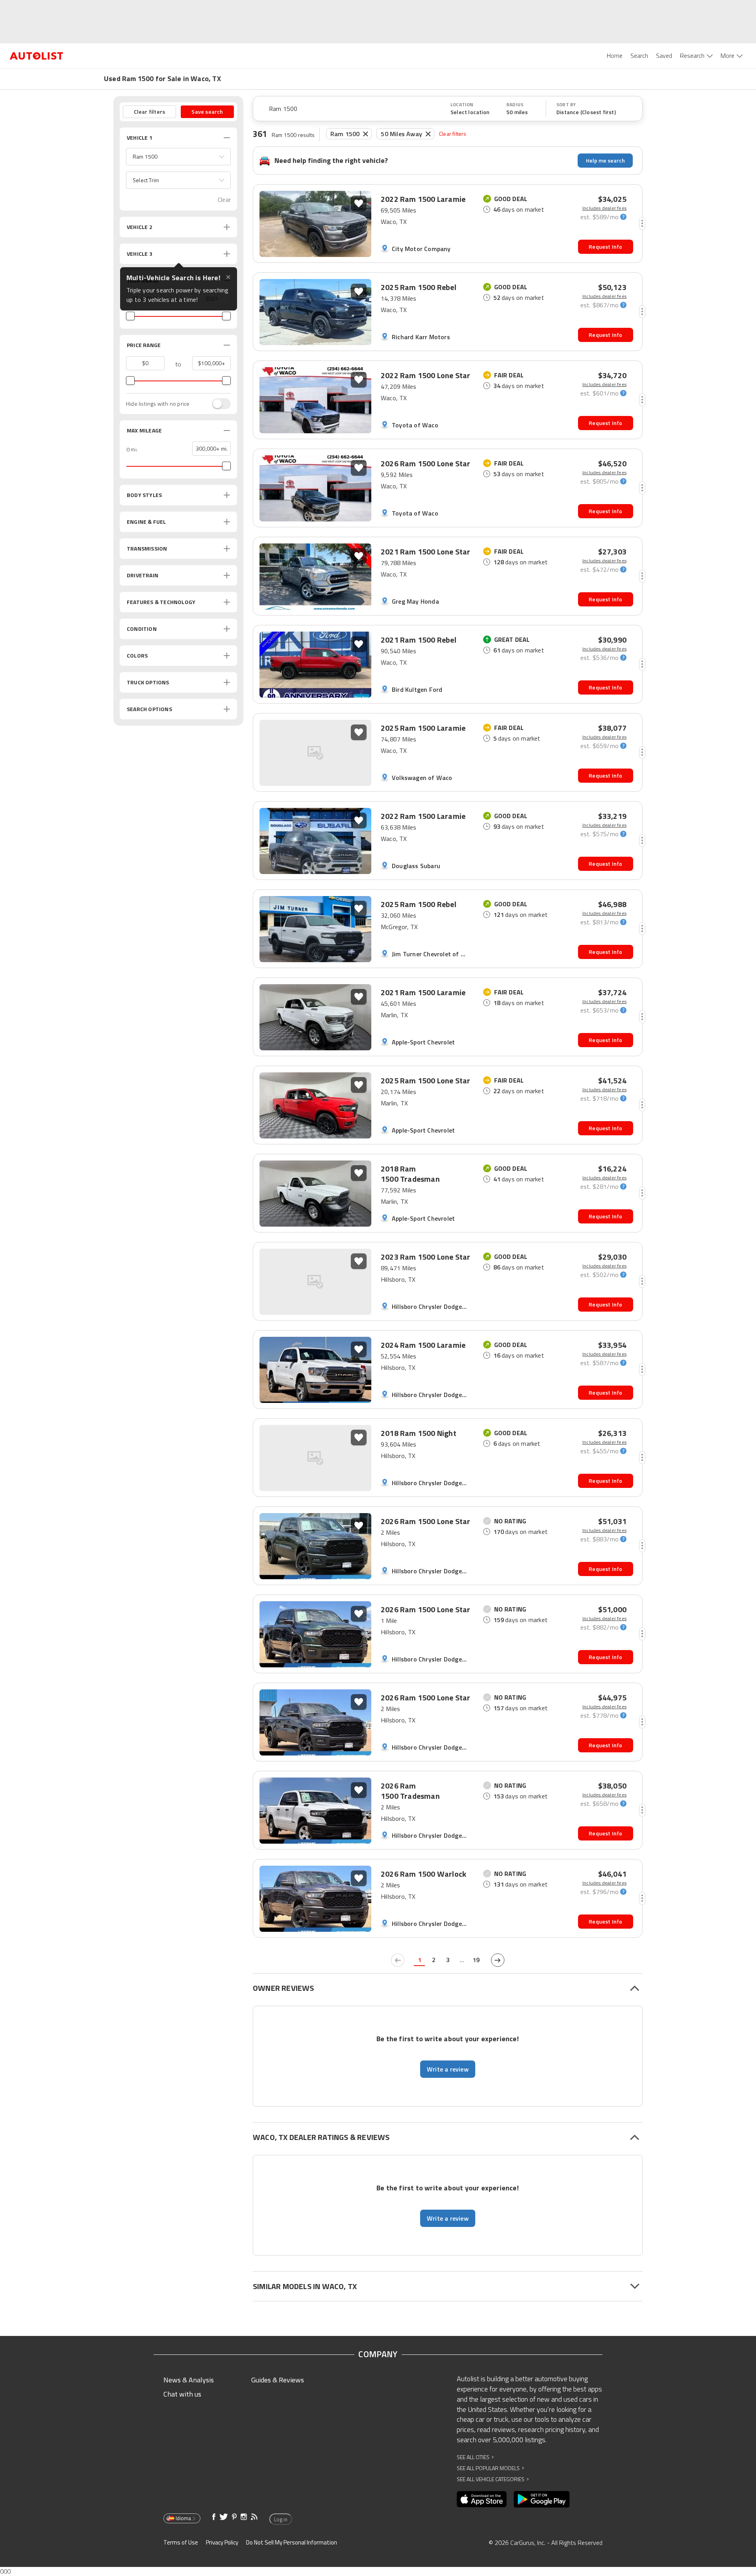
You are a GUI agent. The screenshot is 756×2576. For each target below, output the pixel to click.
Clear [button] (224, 200)
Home (615, 55)
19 (476, 1960)
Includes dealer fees (604, 208)
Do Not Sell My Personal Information (292, 2542)
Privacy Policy (222, 2542)
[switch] (217, 404)
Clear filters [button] (150, 112)
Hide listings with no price (158, 404)
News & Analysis (189, 2380)
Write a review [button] (448, 2069)
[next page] (498, 1960)
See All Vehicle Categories (493, 2479)
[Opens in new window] (482, 2499)
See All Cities (475, 2457)
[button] (178, 157)
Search (639, 55)
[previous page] (398, 1960)
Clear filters (453, 134)
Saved (664, 55)
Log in (281, 2519)
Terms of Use (181, 2542)
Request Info (605, 247)
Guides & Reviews (278, 2380)
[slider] (130, 316)
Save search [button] (207, 112)
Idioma (183, 2518)
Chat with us (182, 2394)
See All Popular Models (490, 2468)
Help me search (605, 160)
